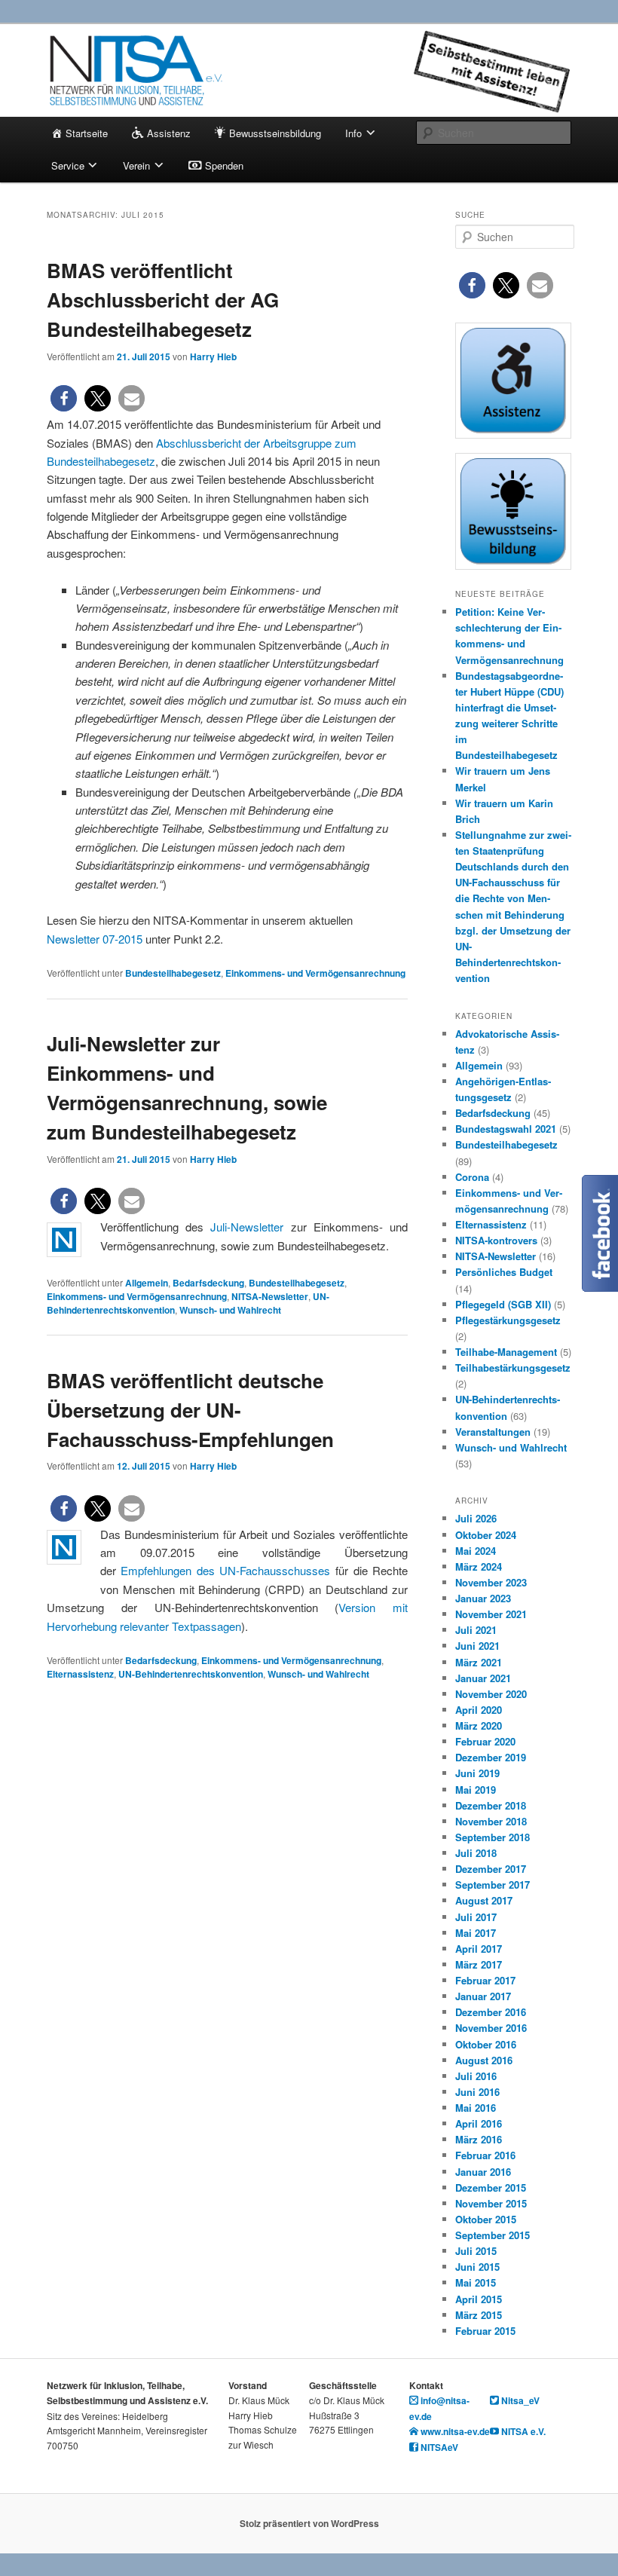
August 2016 (484, 2060)
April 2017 (479, 1949)
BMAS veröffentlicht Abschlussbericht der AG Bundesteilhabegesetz (163, 300)
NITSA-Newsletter (270, 1296)
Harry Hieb (213, 356)
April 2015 (479, 2299)
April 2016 (479, 2123)
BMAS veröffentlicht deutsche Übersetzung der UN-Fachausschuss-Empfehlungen (190, 1410)
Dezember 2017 (491, 1869)
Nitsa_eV (519, 2400)
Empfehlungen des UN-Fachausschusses (225, 1570)
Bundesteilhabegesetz (173, 973)
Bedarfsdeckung (208, 1283)
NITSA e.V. (522, 2431)
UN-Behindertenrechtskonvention (191, 1674)
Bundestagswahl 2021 (506, 1129)
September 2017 (493, 1885)
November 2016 (491, 2028)
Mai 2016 (476, 2108)
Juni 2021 (477, 1646)
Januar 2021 (483, 1678)
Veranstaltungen (493, 1432)
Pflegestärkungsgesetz (508, 1320)
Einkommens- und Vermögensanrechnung (315, 973)
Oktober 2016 (486, 2044)
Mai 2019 (476, 1790)
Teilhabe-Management (506, 1352)
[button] (64, 398)
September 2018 (493, 1837)
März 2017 (479, 1964)
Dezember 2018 (491, 1805)
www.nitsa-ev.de (454, 2431)
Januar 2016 (483, 2172)
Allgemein (147, 1283)
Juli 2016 (476, 2076)
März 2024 (479, 1566)
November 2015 (491, 2203)
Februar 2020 (485, 1741)
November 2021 (491, 1614)
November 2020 (491, 1694)
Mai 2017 (476, 1933)
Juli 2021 (476, 1630)
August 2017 (484, 1900)
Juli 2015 (476, 2251)
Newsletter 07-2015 (95, 939)
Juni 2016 (477, 2092)
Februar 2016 (485, 2155)
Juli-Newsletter (247, 1227)
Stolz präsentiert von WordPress (309, 2523)
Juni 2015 (477, 2267)
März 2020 (479, 1725)
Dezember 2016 (491, 2012)
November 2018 (491, 1821)
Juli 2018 (476, 1853)
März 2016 (479, 2139)
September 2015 (493, 2235)
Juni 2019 (477, 1773)
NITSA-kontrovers (496, 1240)
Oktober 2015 (486, 2219)
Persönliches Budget (504, 1272)
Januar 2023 (483, 1598)
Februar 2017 (485, 1980)
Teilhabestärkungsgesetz (513, 1368)
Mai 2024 (476, 1551)
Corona (472, 1177)
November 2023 (491, 1582)
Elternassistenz (80, 1674)
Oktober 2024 (486, 1535)
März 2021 (479, 1662)
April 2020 (479, 1710)
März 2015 (479, 2315)
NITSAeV (438, 2447)
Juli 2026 (476, 1518)
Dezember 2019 (491, 1757)
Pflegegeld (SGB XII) (503, 1304)
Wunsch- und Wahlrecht (230, 1310)
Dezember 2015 (491, 2187)
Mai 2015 (476, 2282)
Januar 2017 (483, 1996)
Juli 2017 (476, 1917)
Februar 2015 (485, 2331)
